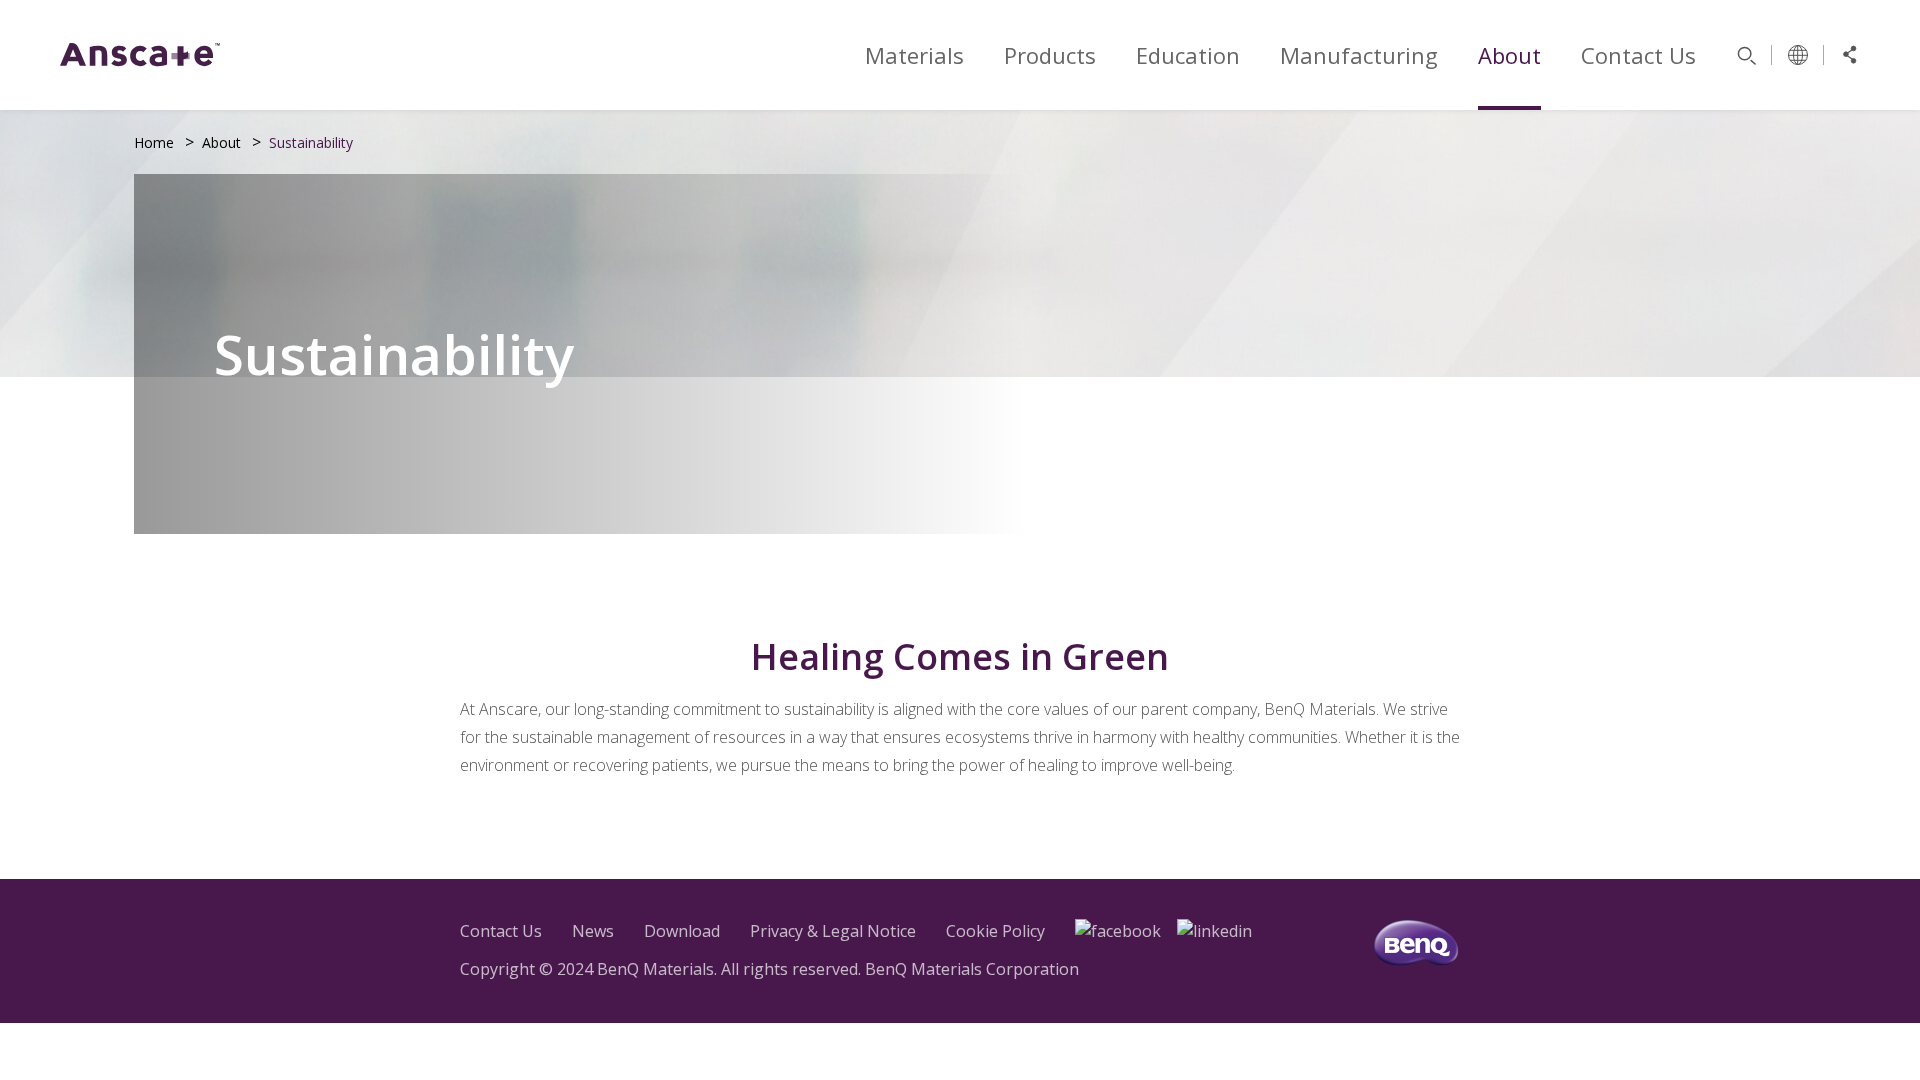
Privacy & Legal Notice (833, 931)
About (221, 142)
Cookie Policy (995, 931)
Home (154, 142)
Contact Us (501, 931)
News (593, 931)
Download (682, 931)
